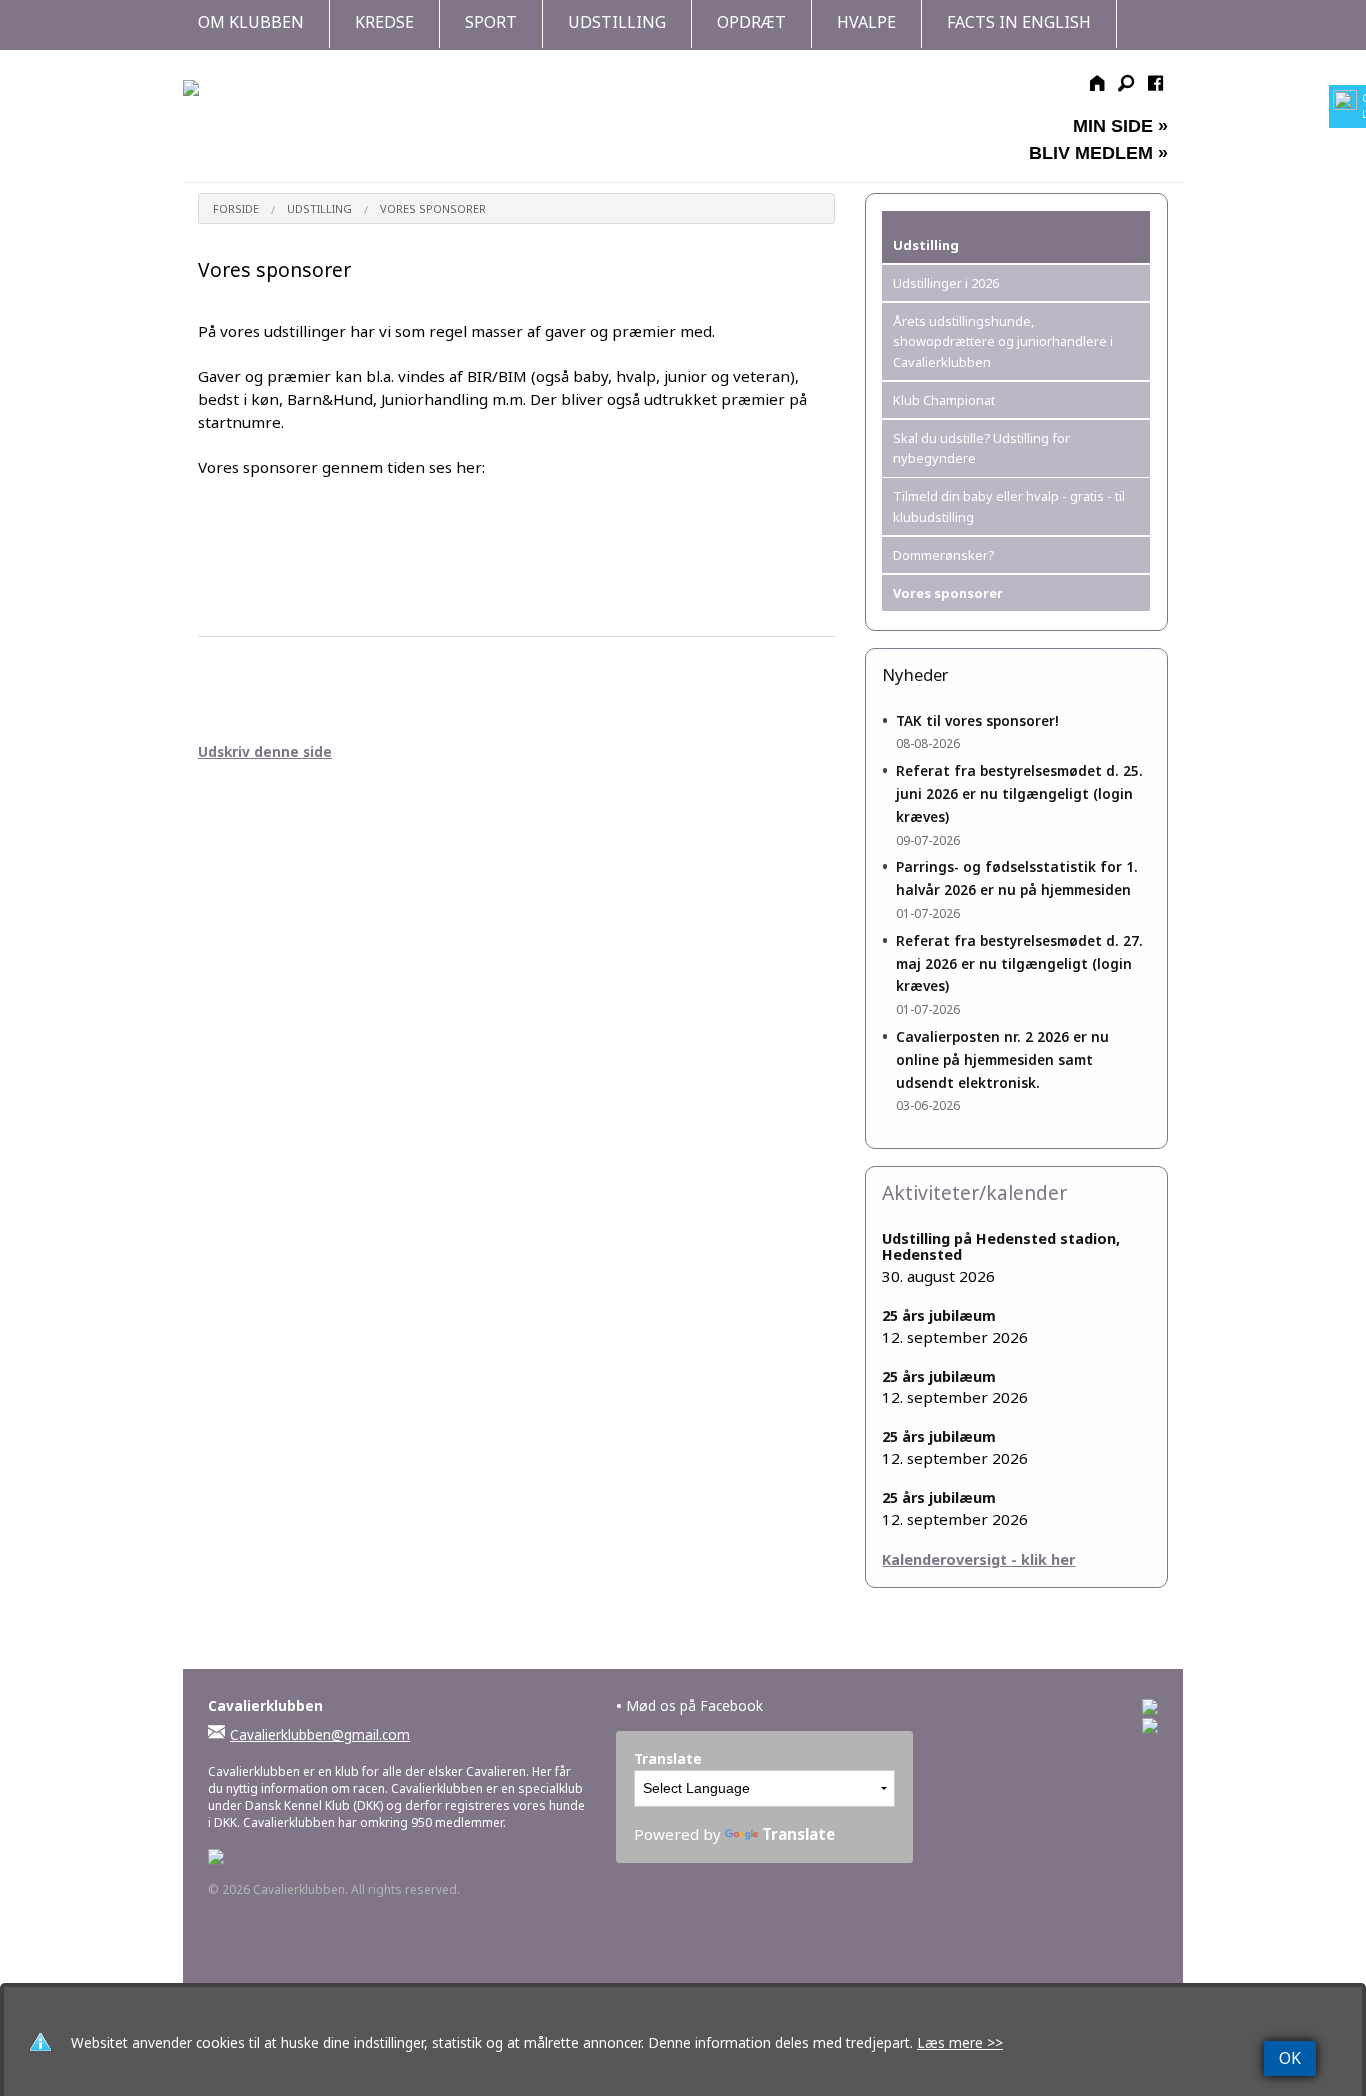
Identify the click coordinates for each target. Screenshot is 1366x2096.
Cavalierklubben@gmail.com (320, 1734)
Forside (236, 208)
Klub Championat (944, 400)
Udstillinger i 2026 (946, 283)
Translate (798, 1834)
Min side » (1120, 126)
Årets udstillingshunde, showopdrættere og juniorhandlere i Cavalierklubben (1003, 341)
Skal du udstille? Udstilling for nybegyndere (981, 448)
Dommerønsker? (943, 555)
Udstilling (319, 208)
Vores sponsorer (433, 208)
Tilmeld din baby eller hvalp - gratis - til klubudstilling (1009, 506)
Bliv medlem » (1098, 153)
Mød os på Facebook (689, 1705)
